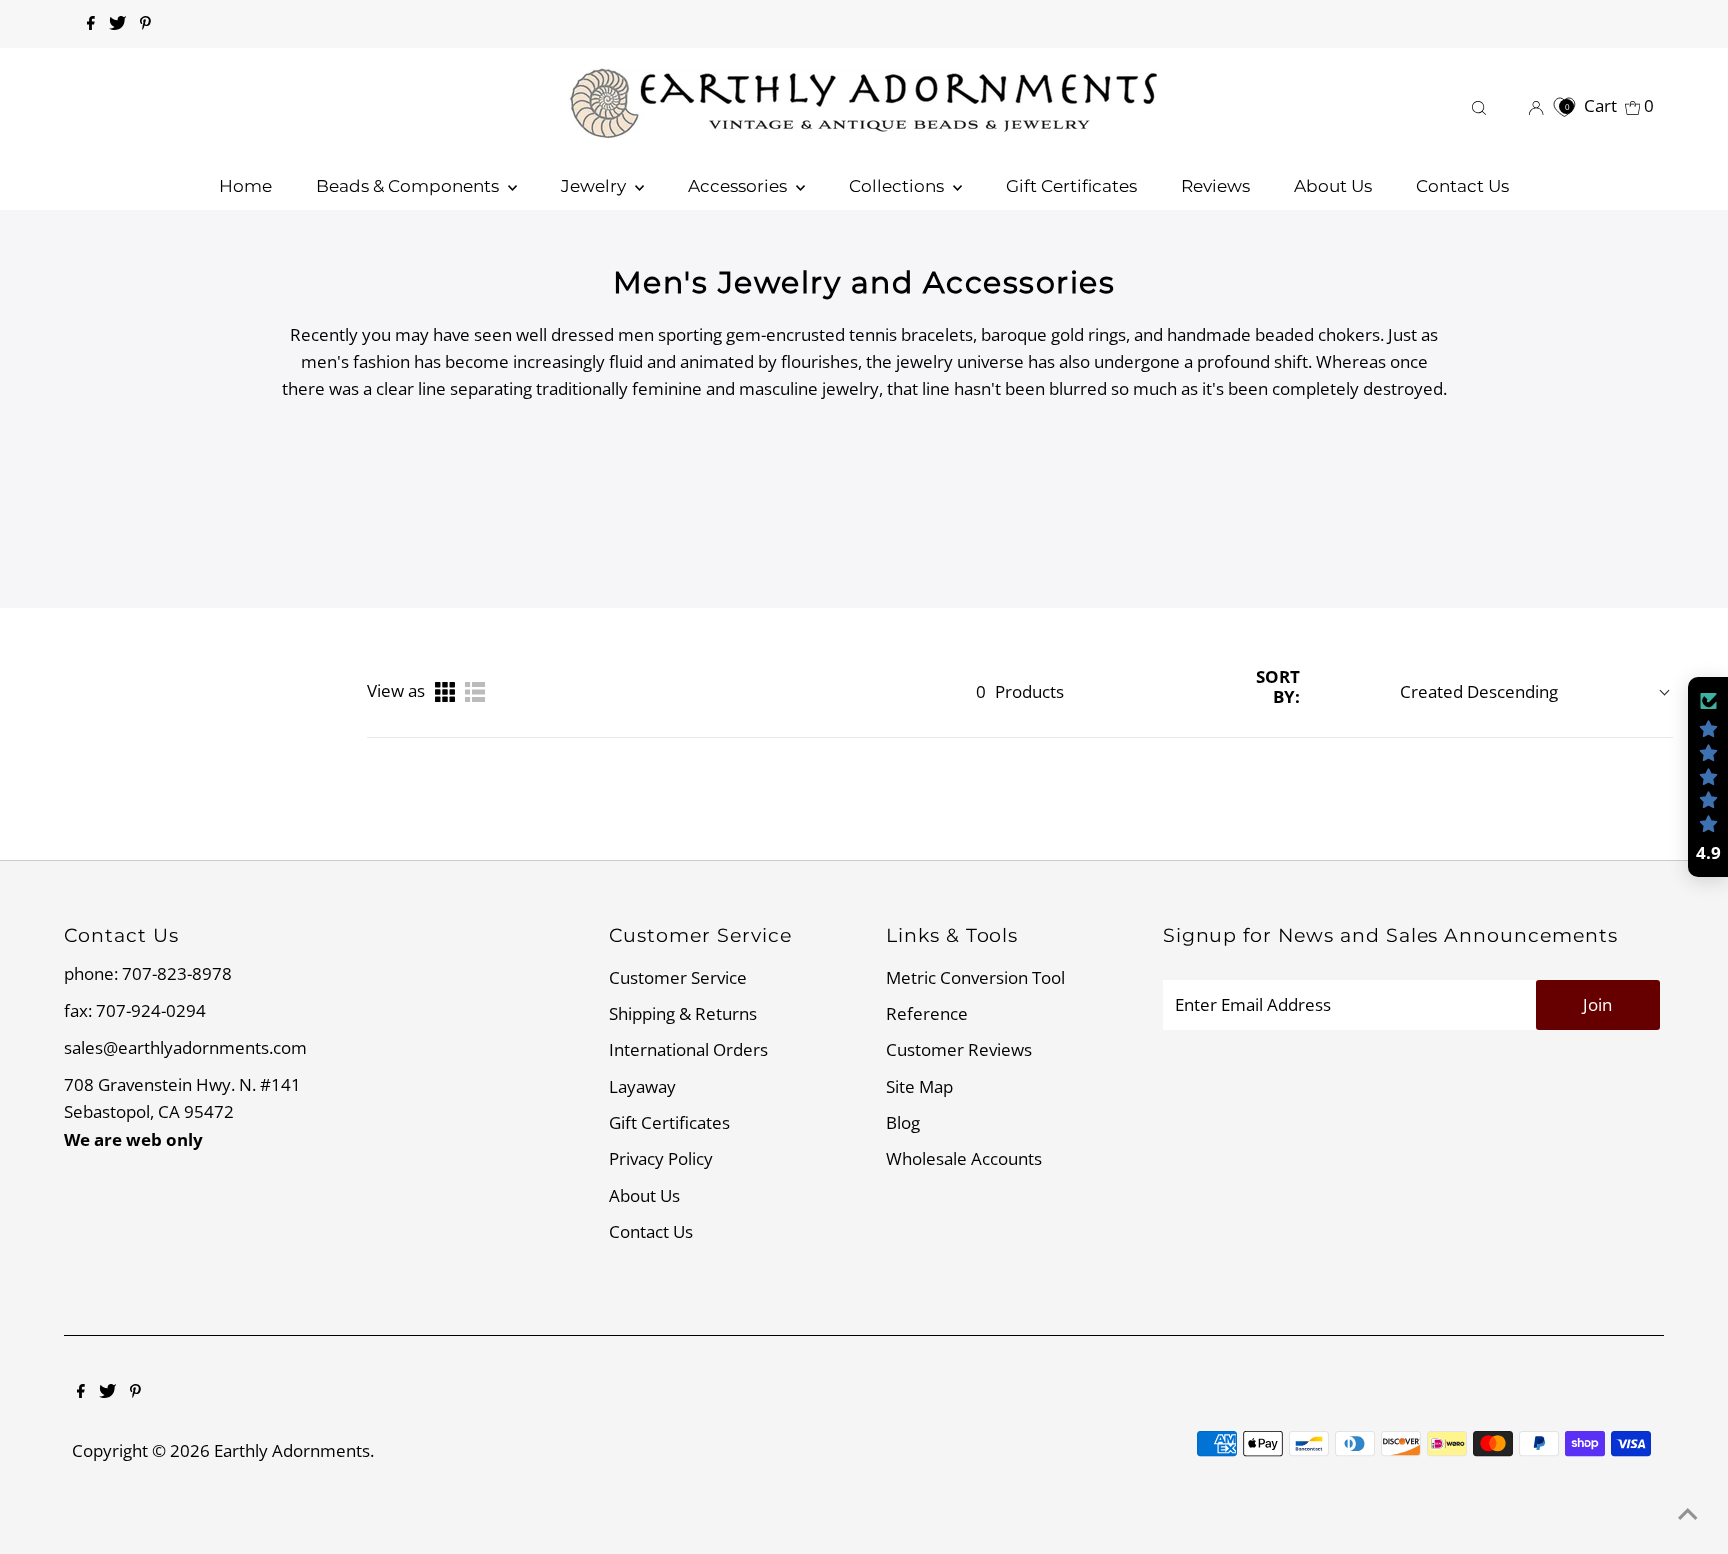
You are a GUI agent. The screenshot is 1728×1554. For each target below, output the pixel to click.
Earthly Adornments (292, 1450)
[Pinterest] (145, 24)
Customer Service (678, 977)
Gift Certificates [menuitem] (1071, 186)
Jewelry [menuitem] (595, 186)
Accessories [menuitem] (739, 186)
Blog (903, 1122)
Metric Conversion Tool (975, 977)
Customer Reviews (959, 1049)
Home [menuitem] (245, 186)
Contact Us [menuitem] (1462, 186)
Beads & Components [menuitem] (409, 186)
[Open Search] (1479, 105)
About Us (644, 1195)
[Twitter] (117, 24)
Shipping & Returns (683, 1013)
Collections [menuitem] (898, 186)
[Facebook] (91, 24)
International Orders (688, 1049)
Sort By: (1278, 687)
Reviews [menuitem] (1215, 186)
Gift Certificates (669, 1122)
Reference (927, 1013)
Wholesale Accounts (964, 1158)
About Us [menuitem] (1333, 186)
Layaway (642, 1086)
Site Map (919, 1086)
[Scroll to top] (1688, 1514)
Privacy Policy (661, 1158)
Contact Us (651, 1231)
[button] (1708, 777)
